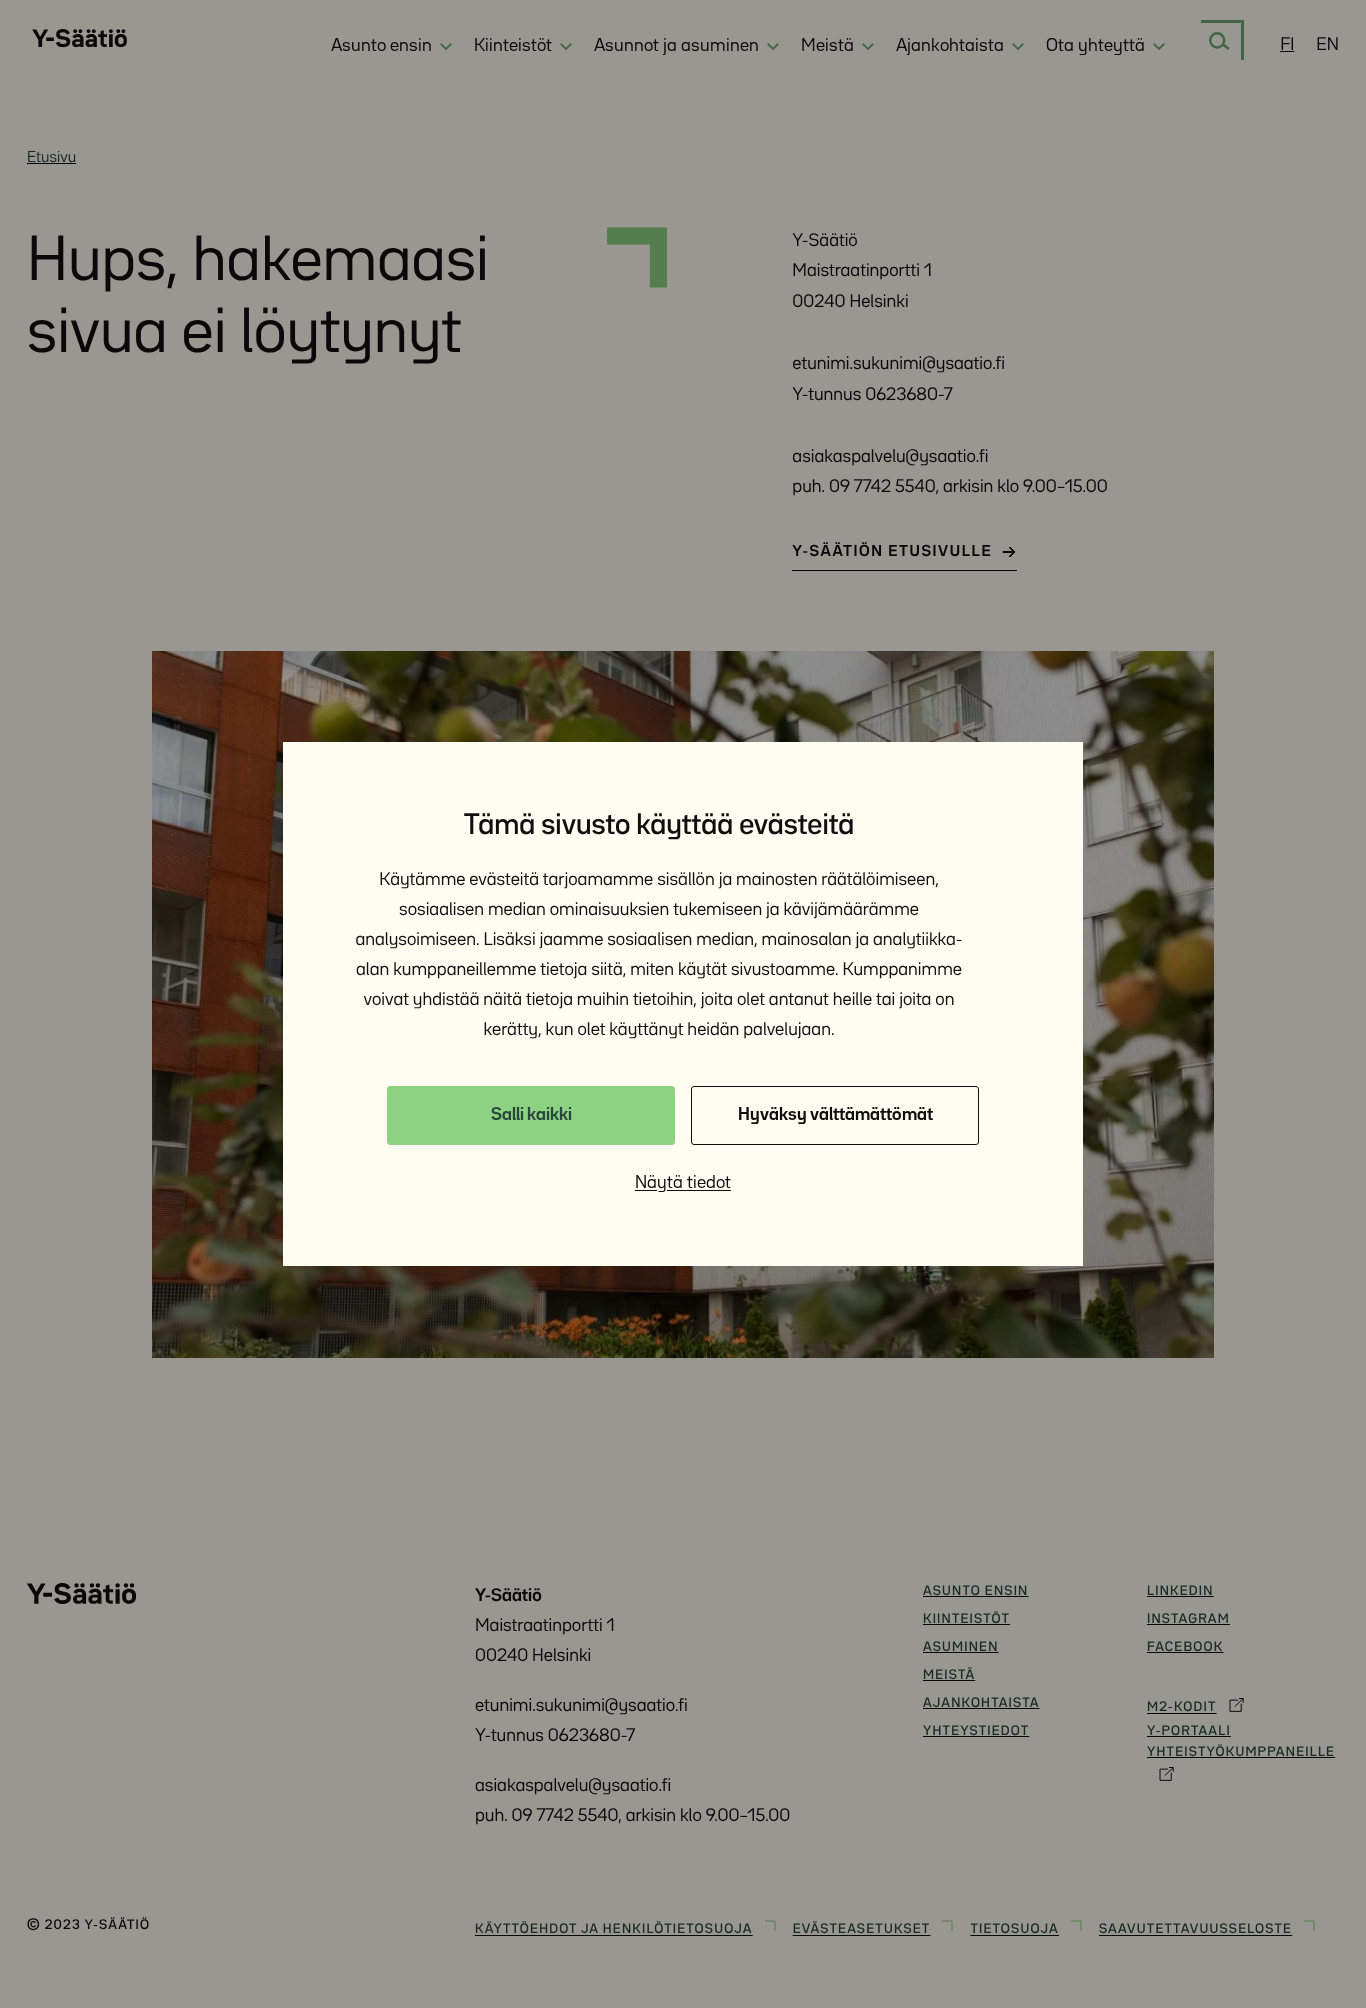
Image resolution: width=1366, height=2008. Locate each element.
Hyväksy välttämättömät (835, 1115)
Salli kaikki (531, 1115)
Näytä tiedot (683, 1183)
